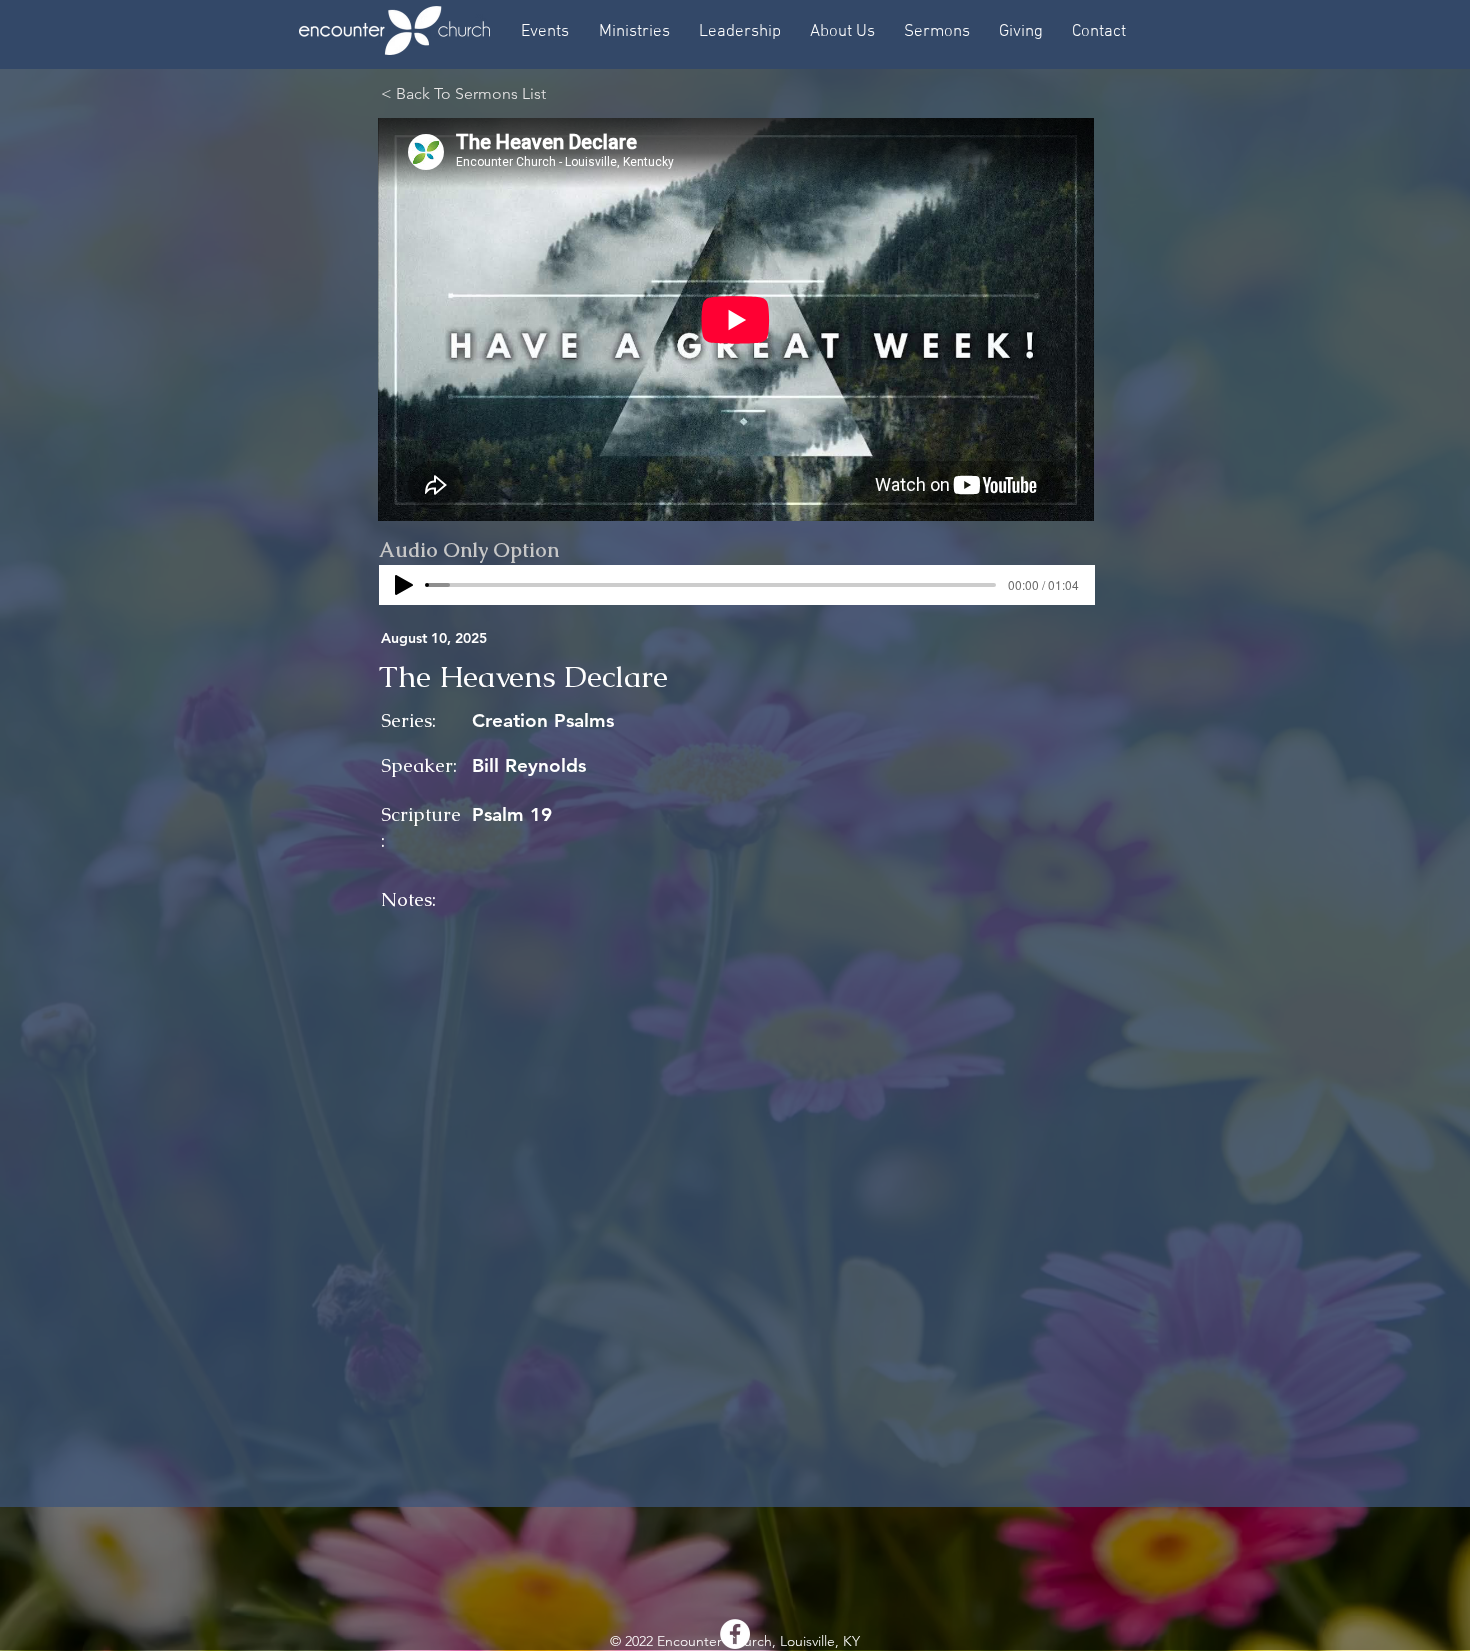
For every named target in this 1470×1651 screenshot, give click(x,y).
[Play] (404, 585)
